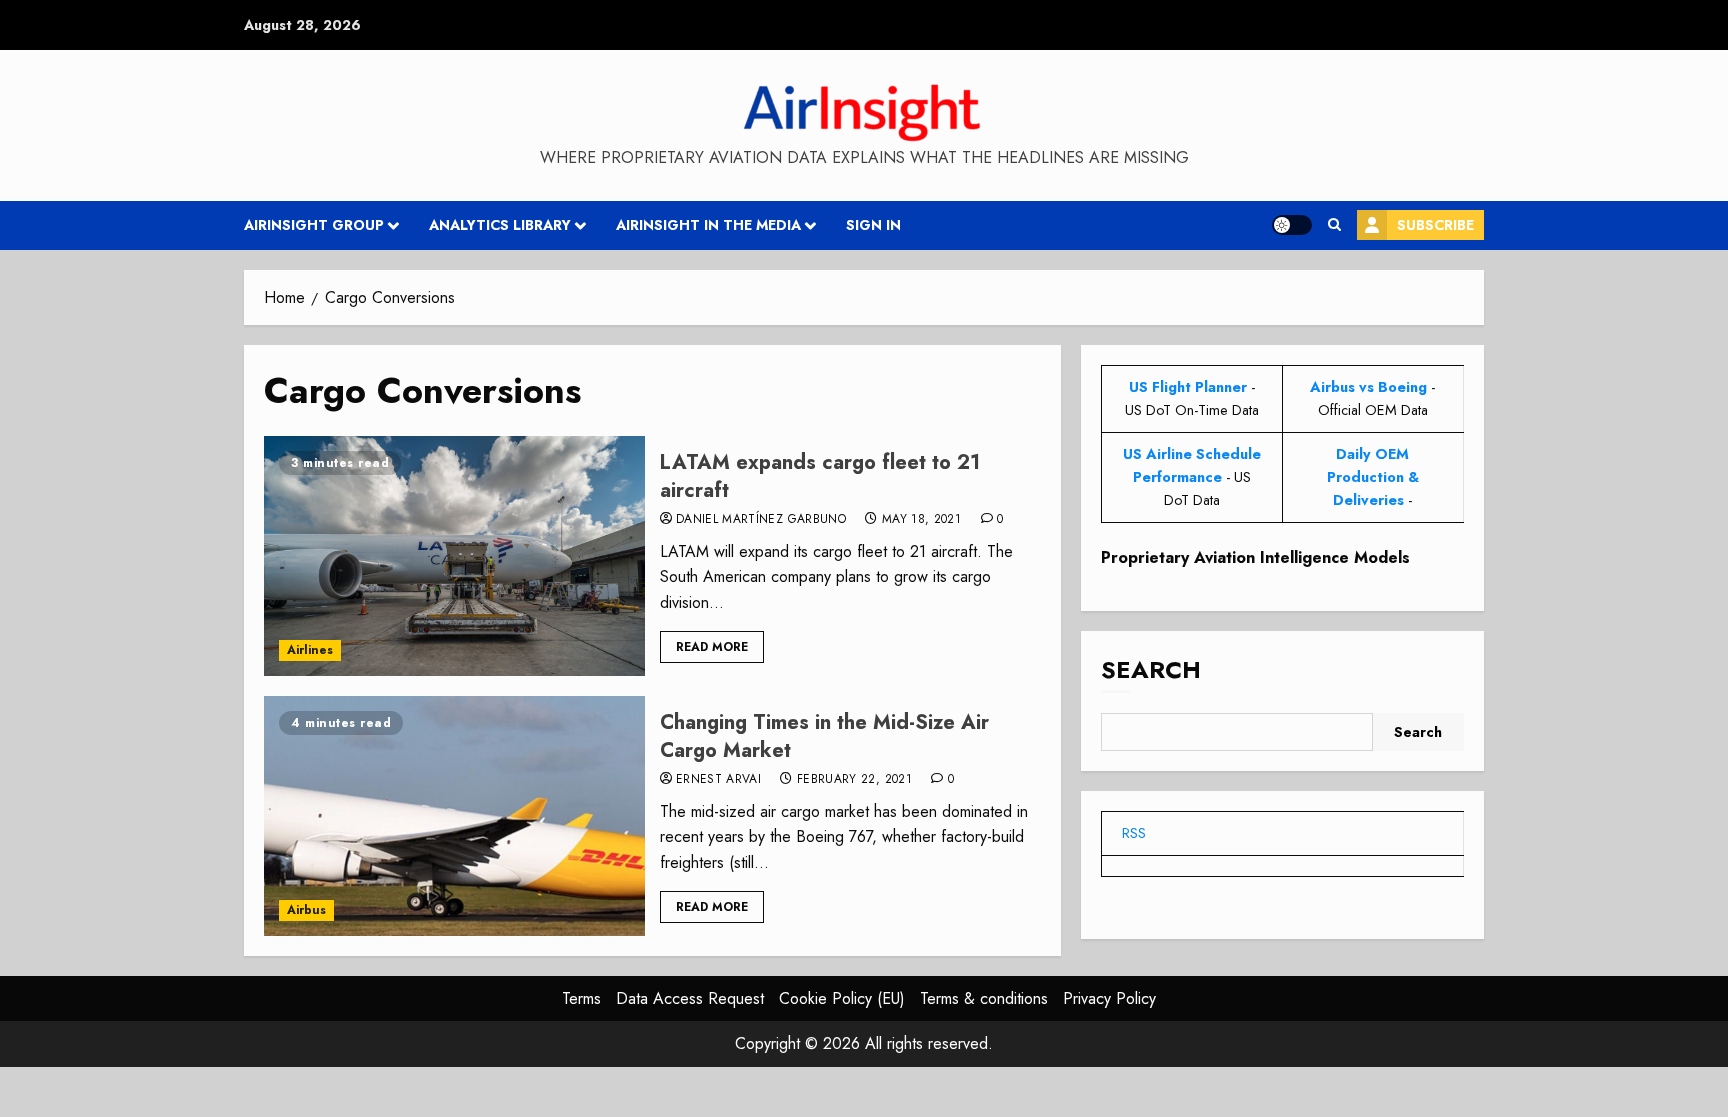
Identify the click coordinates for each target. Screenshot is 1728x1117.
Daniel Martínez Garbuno (761, 520)
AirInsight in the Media (708, 225)
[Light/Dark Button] (1292, 225)
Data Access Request (690, 998)
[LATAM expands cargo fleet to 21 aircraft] (454, 556)
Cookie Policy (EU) (842, 998)
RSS (1134, 833)
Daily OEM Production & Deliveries (1373, 477)
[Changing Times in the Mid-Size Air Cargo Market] (454, 816)
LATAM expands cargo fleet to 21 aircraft (820, 476)
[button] (1334, 225)
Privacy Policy (1109, 998)
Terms (581, 998)
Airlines (310, 650)
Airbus (306, 910)
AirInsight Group (314, 225)
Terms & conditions (984, 998)
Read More (712, 647)
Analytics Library (500, 225)
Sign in (873, 225)
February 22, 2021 (854, 780)
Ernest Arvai (718, 780)
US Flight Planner (1188, 387)
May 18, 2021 (921, 520)
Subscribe (1435, 225)
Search (1151, 669)
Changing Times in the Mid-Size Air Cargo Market (824, 736)
